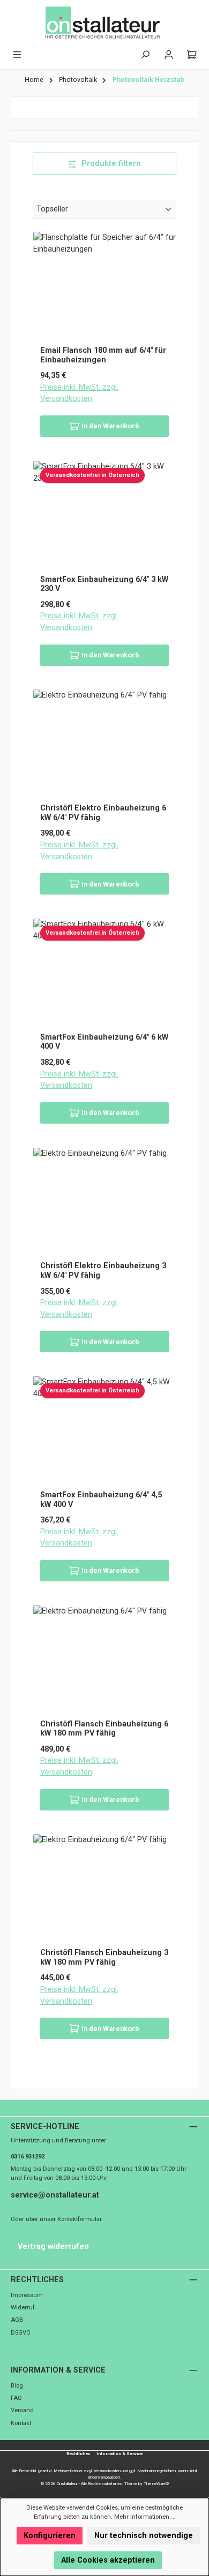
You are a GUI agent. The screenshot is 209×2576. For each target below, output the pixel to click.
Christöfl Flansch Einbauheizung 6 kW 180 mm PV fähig (104, 1729)
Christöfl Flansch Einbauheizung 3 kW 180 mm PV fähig (104, 1957)
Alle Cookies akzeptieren (108, 2560)
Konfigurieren (50, 2536)
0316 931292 (28, 2157)
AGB (17, 2320)
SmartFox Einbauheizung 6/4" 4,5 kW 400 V (101, 1500)
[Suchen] (145, 55)
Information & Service (58, 2370)
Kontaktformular (79, 2219)
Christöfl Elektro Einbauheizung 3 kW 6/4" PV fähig (103, 1271)
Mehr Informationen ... (145, 2517)
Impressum (27, 2295)
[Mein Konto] (169, 55)
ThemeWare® (156, 2484)
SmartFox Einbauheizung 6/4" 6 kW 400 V (104, 1042)
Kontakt (21, 2423)
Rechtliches (37, 2280)
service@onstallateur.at (55, 2195)
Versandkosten (107, 2471)
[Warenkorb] (192, 55)
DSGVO (21, 2333)
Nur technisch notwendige (144, 2536)
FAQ (16, 2398)
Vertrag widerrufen (53, 2247)
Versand (22, 2410)
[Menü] (17, 55)
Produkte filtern (110, 164)
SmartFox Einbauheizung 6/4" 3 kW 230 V (104, 584)
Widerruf (23, 2308)
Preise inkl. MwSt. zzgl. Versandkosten (79, 393)
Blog (17, 2386)
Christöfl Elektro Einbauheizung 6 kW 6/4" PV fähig (103, 813)
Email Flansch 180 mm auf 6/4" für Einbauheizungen (103, 355)
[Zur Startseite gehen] (104, 23)
